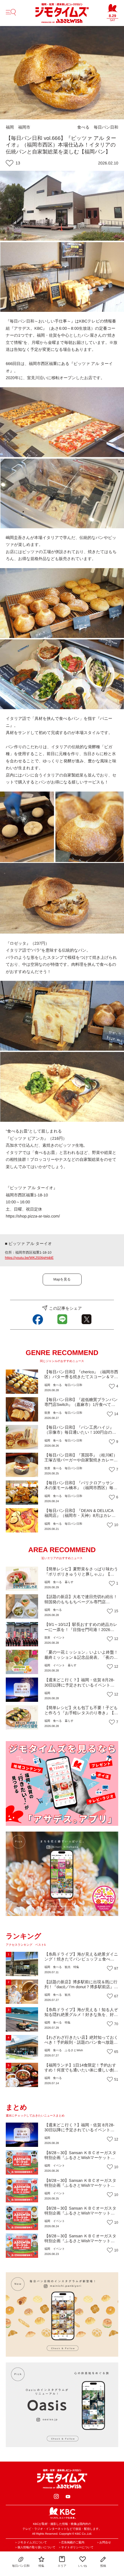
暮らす (69, 1582)
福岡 (10, 127)
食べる (83, 127)
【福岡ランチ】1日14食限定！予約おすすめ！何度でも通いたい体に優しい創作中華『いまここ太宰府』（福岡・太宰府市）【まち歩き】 (81, 2073)
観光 (67, 1967)
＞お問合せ (104, 2543)
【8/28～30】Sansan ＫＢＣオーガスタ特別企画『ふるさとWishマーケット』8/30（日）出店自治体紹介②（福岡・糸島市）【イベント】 (81, 2160)
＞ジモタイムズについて (31, 2543)
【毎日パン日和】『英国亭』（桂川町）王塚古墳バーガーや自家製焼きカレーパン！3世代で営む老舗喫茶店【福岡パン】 (81, 1463)
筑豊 (47, 1413)
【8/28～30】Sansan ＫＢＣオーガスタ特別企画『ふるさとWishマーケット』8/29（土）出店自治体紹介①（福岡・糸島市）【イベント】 (81, 2243)
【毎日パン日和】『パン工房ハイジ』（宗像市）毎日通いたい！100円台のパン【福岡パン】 (80, 1432)
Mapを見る (62, 1279)
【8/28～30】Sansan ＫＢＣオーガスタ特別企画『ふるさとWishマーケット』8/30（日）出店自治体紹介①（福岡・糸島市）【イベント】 (81, 2188)
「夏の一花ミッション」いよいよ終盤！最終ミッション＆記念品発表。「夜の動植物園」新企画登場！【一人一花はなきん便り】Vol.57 (81, 1660)
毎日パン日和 (106, 127)
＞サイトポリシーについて (76, 2548)
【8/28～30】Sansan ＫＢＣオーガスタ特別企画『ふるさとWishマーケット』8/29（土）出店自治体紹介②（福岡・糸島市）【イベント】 (81, 2216)
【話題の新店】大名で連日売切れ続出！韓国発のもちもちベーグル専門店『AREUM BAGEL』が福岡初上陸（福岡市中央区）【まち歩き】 (81, 1604)
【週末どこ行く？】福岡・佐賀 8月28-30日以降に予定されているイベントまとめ (79, 1685)
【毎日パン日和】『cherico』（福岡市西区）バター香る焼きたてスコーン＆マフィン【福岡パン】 (81, 1377)
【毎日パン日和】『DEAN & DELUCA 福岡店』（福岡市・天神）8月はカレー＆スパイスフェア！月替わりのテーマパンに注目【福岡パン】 (80, 1518)
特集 (76, 1967)
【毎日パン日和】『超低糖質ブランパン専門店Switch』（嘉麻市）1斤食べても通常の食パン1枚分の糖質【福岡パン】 (81, 1404)
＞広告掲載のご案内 (71, 2543)
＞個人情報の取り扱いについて (35, 2548)
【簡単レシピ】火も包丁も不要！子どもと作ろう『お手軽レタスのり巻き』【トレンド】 (81, 1713)
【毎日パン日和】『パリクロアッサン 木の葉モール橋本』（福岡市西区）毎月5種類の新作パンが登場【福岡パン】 (81, 1488)
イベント (59, 1638)
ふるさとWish (74, 2050)
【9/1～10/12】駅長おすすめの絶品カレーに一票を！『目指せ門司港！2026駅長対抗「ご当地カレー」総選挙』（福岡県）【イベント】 (81, 1632)
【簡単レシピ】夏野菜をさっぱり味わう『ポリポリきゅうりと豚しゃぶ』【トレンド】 (81, 1574)
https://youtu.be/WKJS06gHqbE (29, 1258)
